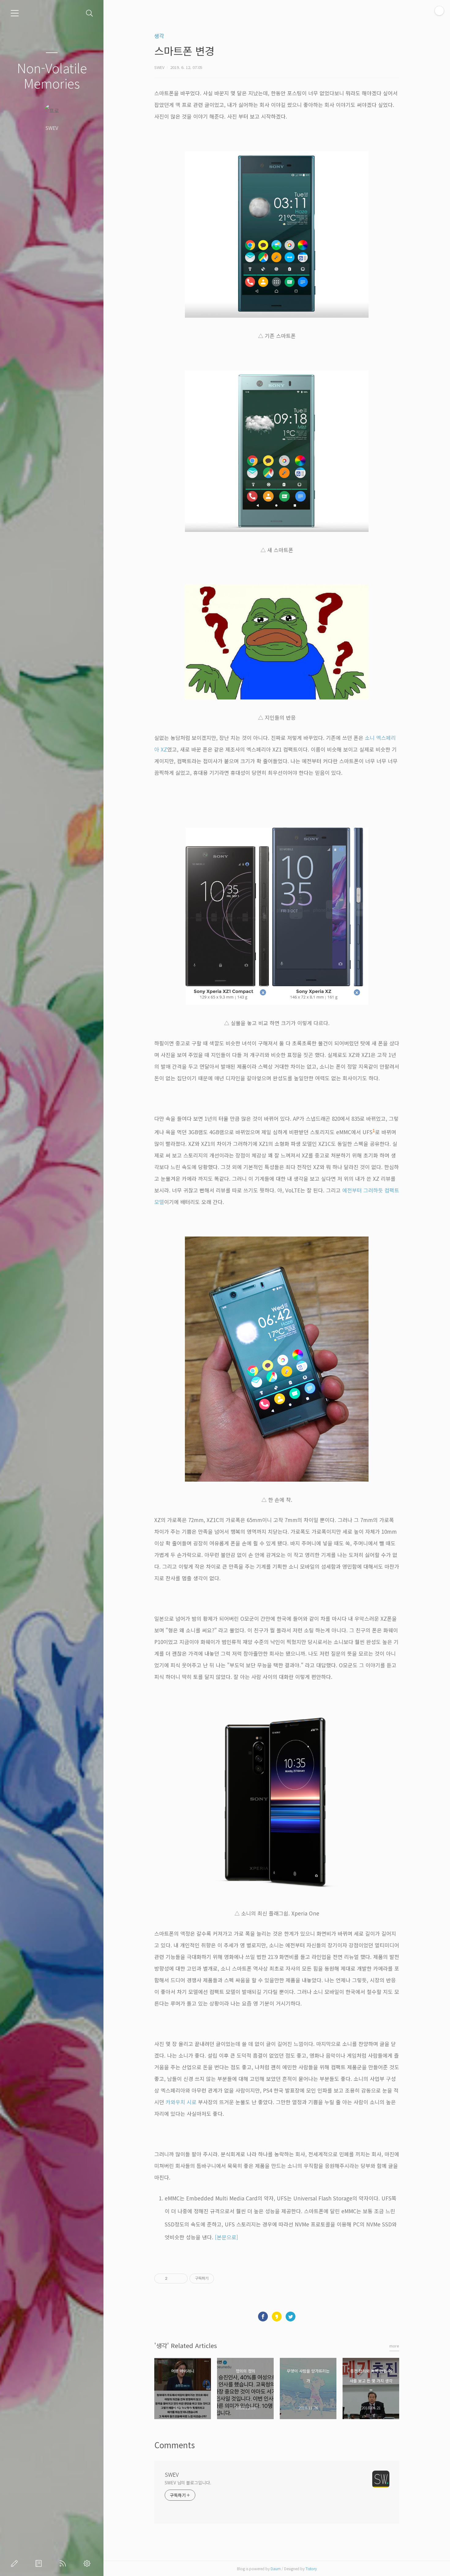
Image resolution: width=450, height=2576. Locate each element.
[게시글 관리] (181, 2279)
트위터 (291, 2317)
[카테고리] (15, 13)
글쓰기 (16, 2563)
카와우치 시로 (181, 2102)
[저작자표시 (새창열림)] (217, 2279)
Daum (276, 2568)
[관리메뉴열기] (439, 11)
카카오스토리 (277, 2317)
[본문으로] (227, 2237)
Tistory (311, 2568)
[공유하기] (173, 2279)
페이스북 (263, 2317)
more (394, 2346)
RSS (64, 2563)
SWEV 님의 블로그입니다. (188, 2483)
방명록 (40, 2563)
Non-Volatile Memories (52, 75)
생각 (159, 36)
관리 (88, 2563)
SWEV (172, 2474)
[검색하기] (90, 13)
